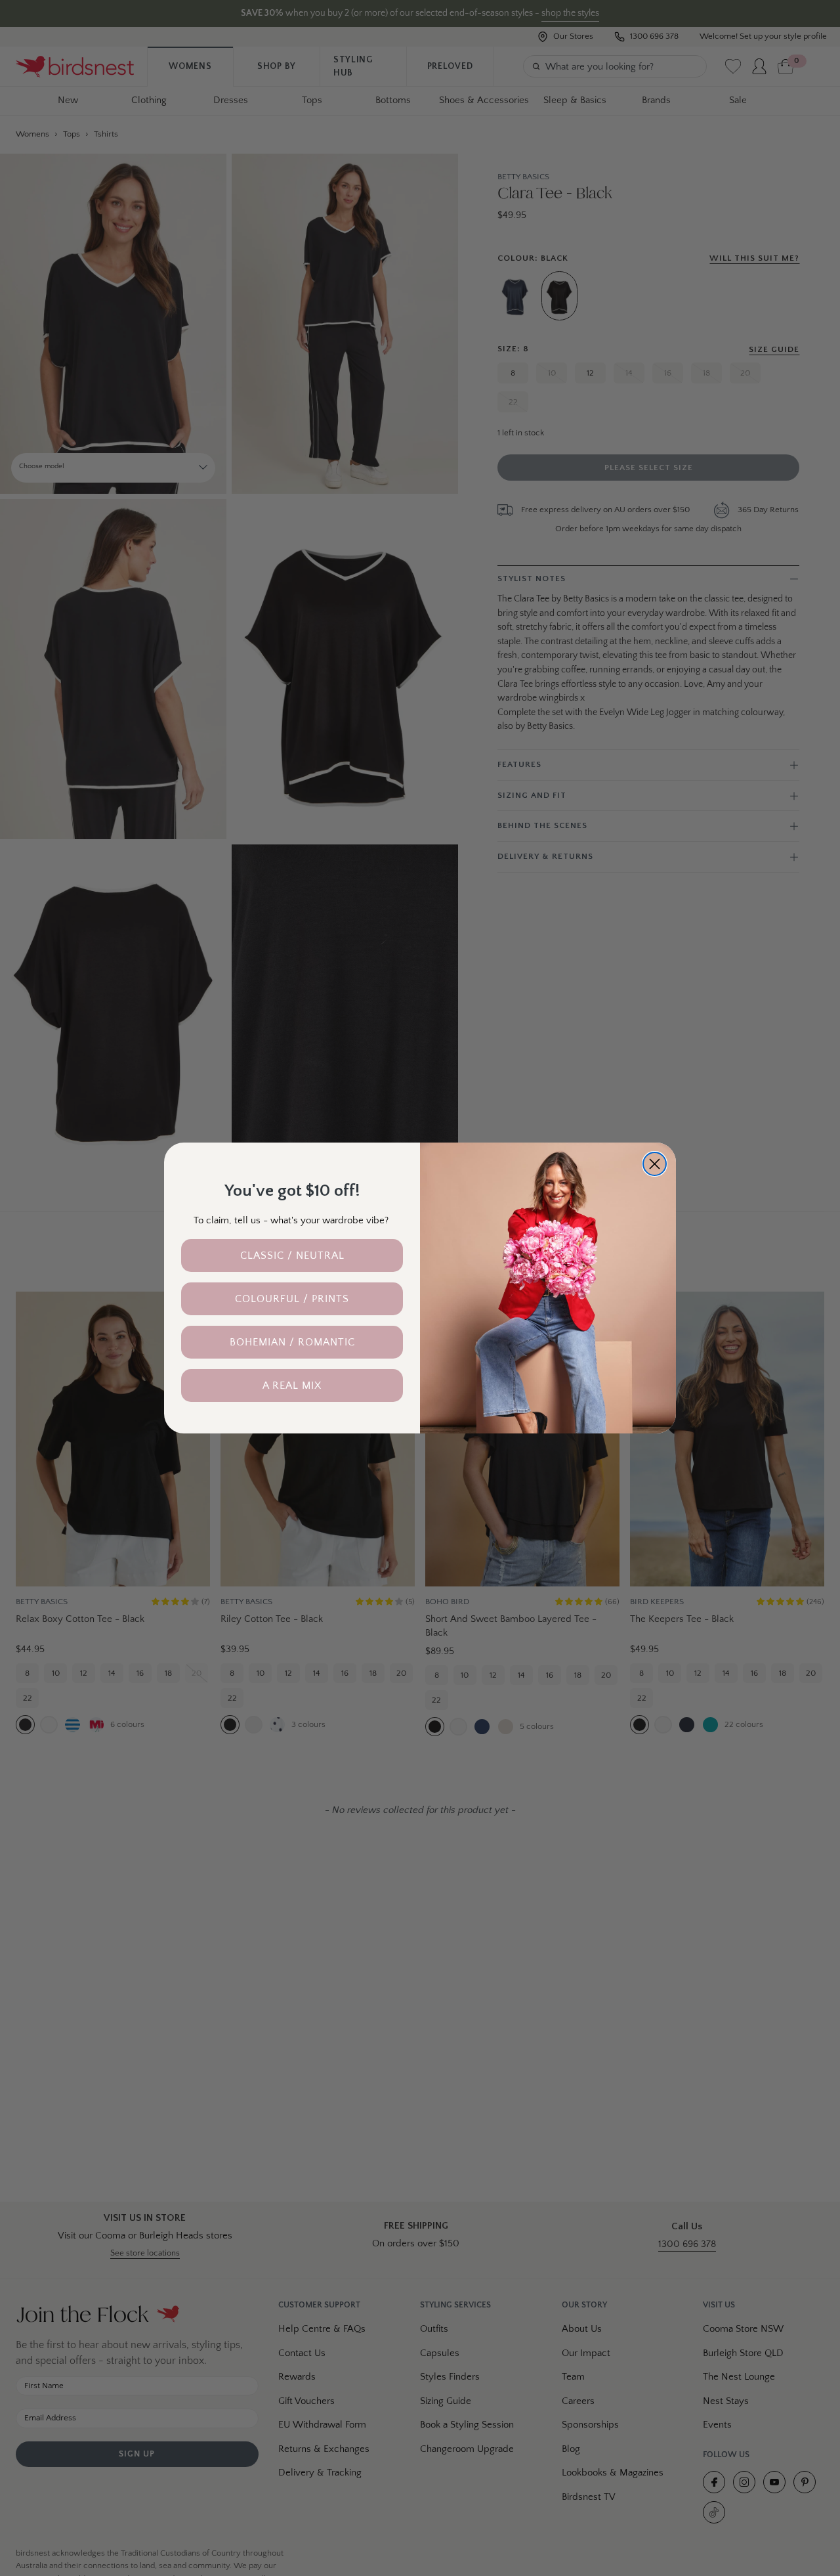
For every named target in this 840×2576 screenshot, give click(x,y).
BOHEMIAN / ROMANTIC (292, 1342)
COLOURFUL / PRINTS (292, 1299)
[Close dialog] (655, 1164)
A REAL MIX (292, 1386)
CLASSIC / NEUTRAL (292, 1255)
